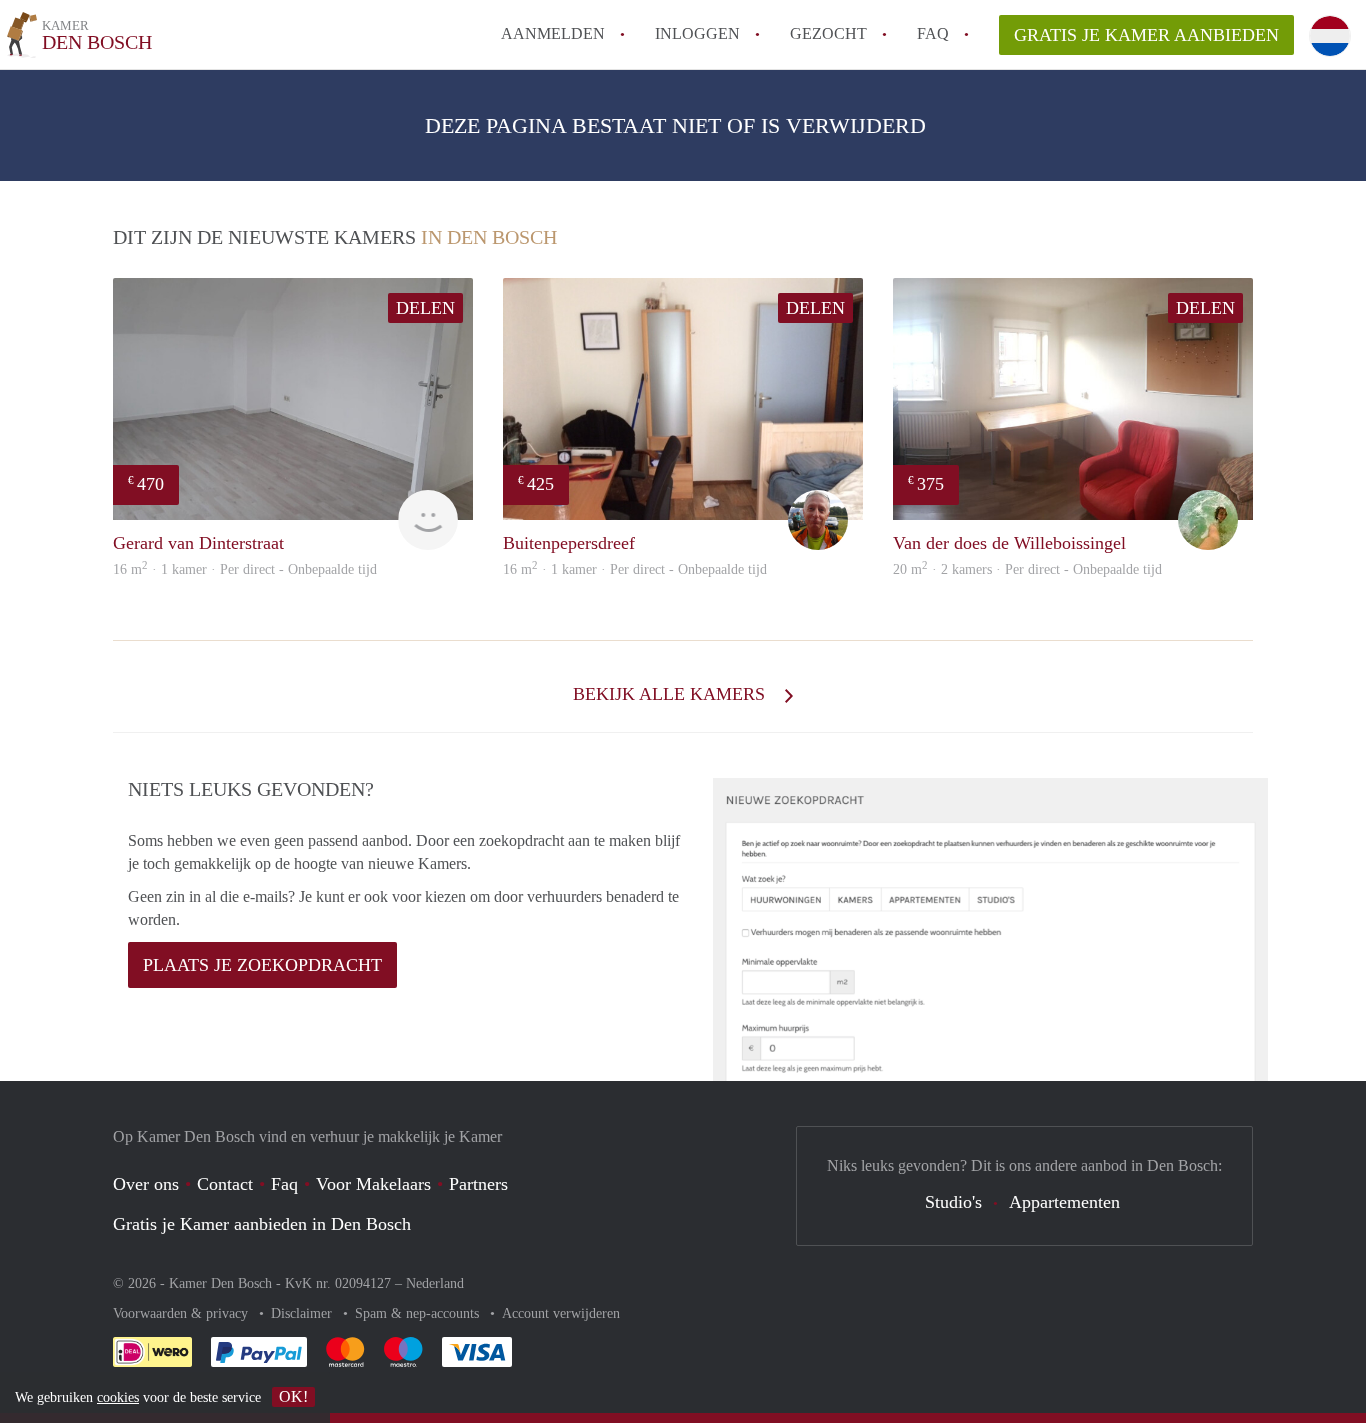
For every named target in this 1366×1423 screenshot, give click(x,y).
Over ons (146, 1184)
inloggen (697, 33)
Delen (425, 308)
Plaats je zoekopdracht (262, 965)
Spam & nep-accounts (419, 1313)
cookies (118, 1397)
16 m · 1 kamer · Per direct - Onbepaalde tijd (245, 569)
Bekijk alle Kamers (671, 694)
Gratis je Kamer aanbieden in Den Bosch (262, 1224)
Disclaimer (303, 1313)
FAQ (933, 33)
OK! (293, 1396)
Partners (478, 1184)
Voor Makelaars (373, 1184)
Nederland (435, 1283)
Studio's (953, 1202)
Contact (225, 1184)
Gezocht (828, 33)
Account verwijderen (561, 1313)
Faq (284, 1184)
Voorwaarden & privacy (182, 1313)
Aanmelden (553, 33)
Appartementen (1064, 1202)
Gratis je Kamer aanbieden (1146, 35)
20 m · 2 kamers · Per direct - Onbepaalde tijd (1027, 569)
